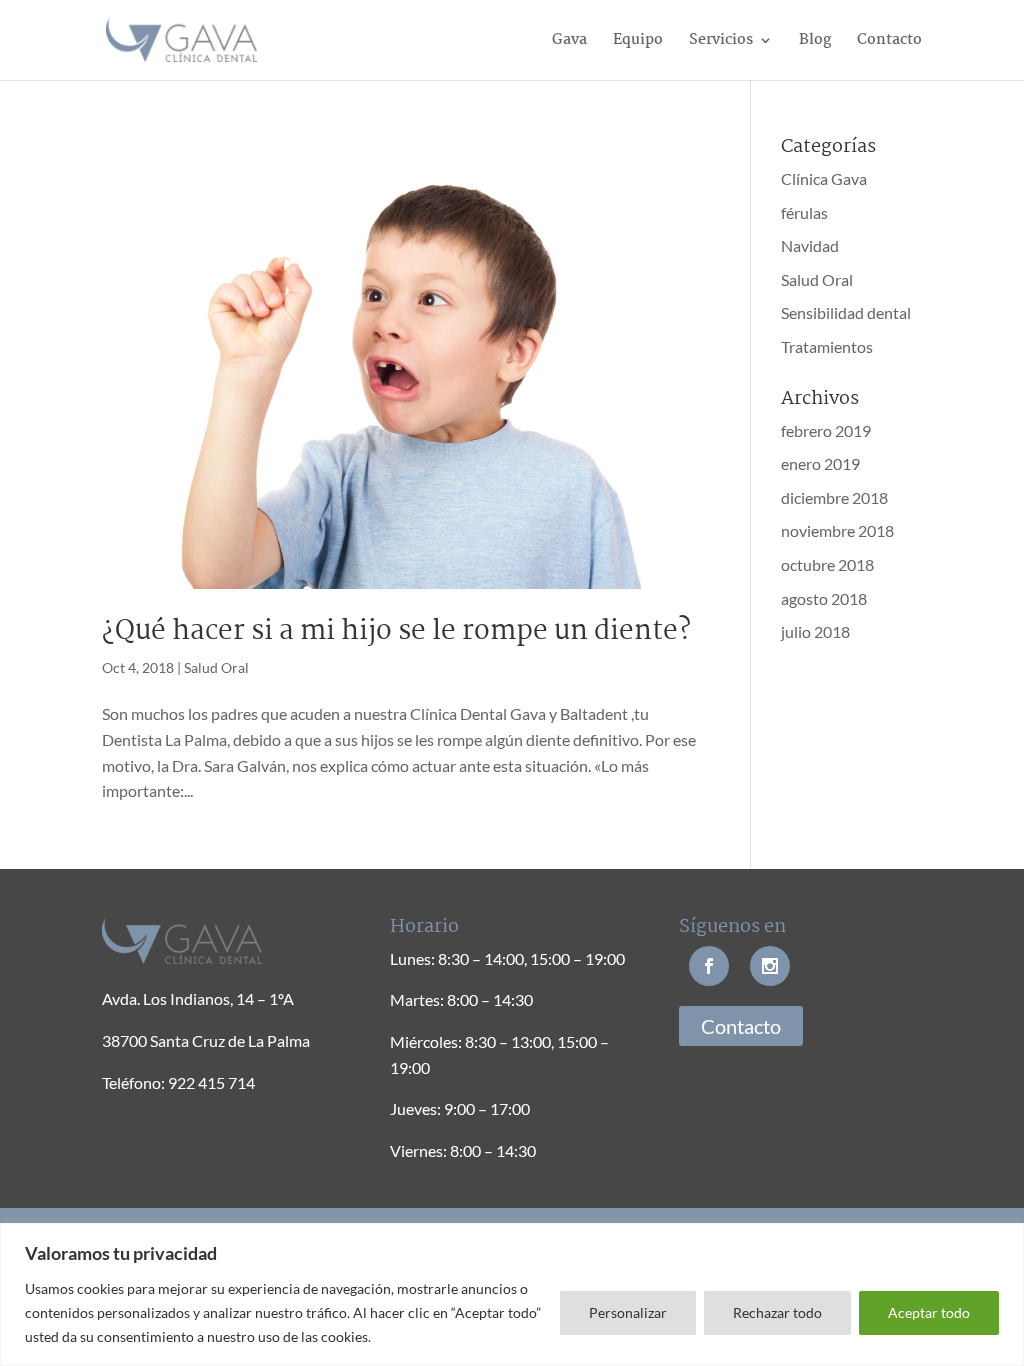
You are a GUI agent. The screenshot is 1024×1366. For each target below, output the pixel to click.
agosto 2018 (824, 598)
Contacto (889, 42)
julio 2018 (815, 631)
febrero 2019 (826, 430)
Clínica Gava (824, 178)
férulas (804, 212)
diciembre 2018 (834, 497)
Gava (569, 42)
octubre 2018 (827, 564)
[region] (512, 1294)
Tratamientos (827, 346)
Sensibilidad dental (846, 312)
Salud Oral (216, 667)
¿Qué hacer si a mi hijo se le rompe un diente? (396, 632)
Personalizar (628, 1312)
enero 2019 (820, 463)
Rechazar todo (777, 1312)
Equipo (638, 42)
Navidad (810, 245)
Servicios (721, 42)
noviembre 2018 (837, 530)
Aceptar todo (929, 1312)
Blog (815, 42)
